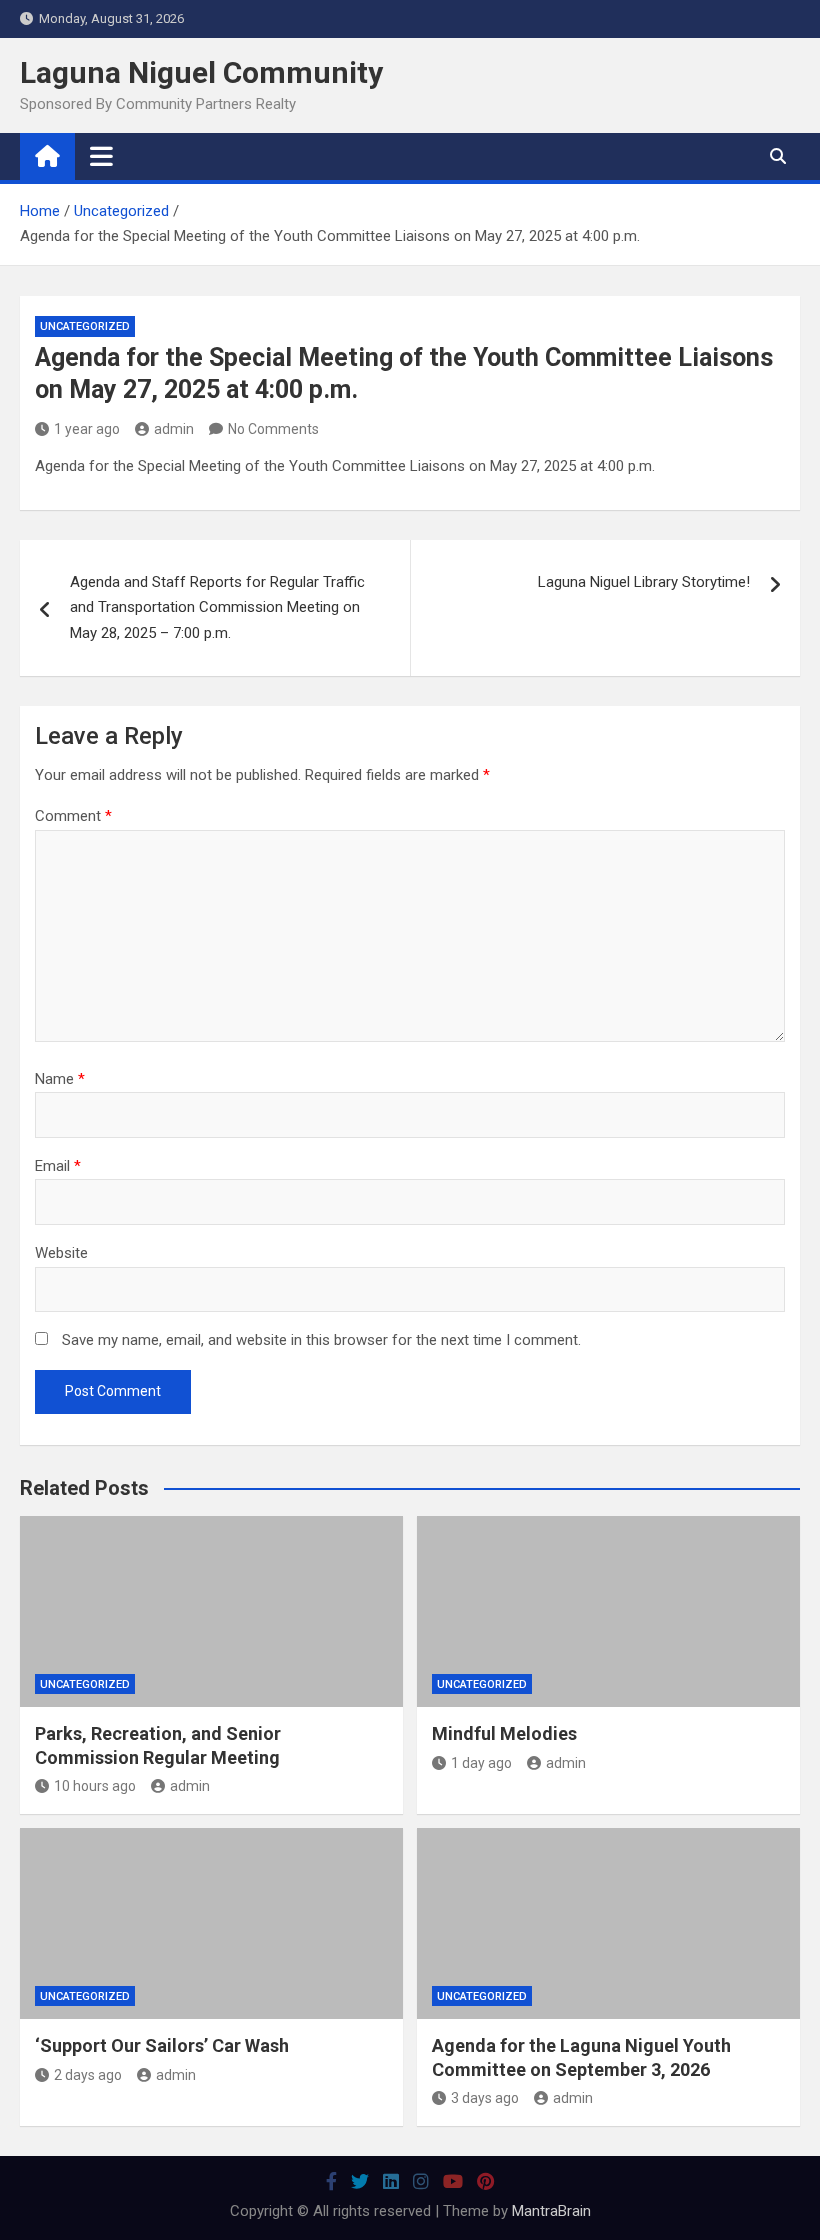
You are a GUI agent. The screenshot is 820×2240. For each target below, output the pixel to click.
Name (60, 1079)
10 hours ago (95, 1786)
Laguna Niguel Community (201, 72)
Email (58, 1166)
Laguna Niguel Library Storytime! (644, 582)
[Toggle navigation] (101, 156)
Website (61, 1253)
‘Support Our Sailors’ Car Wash (162, 2045)
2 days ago (88, 2075)
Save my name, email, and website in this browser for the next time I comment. (321, 1340)
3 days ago (485, 2098)
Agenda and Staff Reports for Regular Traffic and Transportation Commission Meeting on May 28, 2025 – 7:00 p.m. (217, 607)
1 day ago (481, 1763)
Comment (73, 816)
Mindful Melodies (504, 1733)
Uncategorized (85, 326)
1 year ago (87, 429)
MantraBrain (551, 2211)
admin (174, 429)
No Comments (273, 429)
